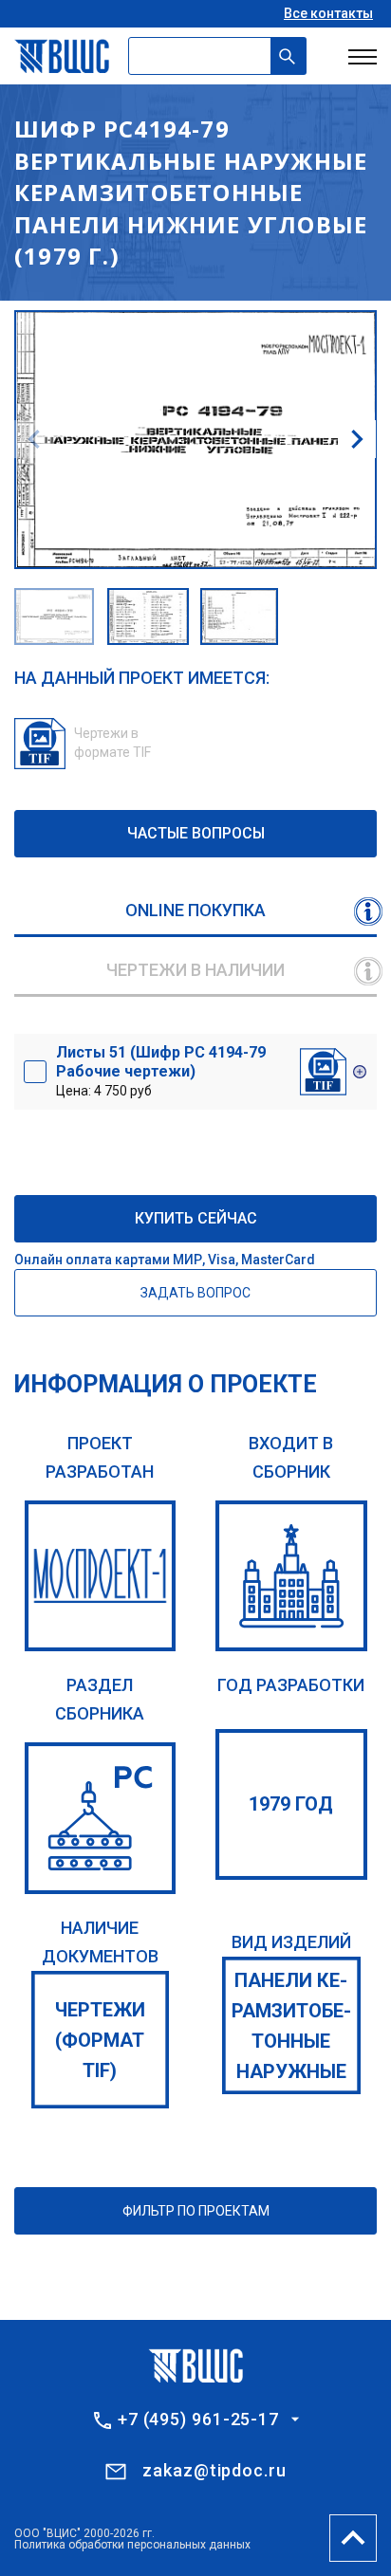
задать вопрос (195, 1293)
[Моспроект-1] (101, 1576)
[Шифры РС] (101, 1818)
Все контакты (328, 13)
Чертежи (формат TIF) (100, 2040)
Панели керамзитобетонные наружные (291, 2026)
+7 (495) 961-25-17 (198, 2420)
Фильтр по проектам (196, 2211)
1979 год (291, 1804)
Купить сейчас (196, 1218)
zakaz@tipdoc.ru (214, 2470)
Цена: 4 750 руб (161, 1071)
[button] (357, 439)
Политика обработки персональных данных (132, 2545)
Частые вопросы (196, 833)
